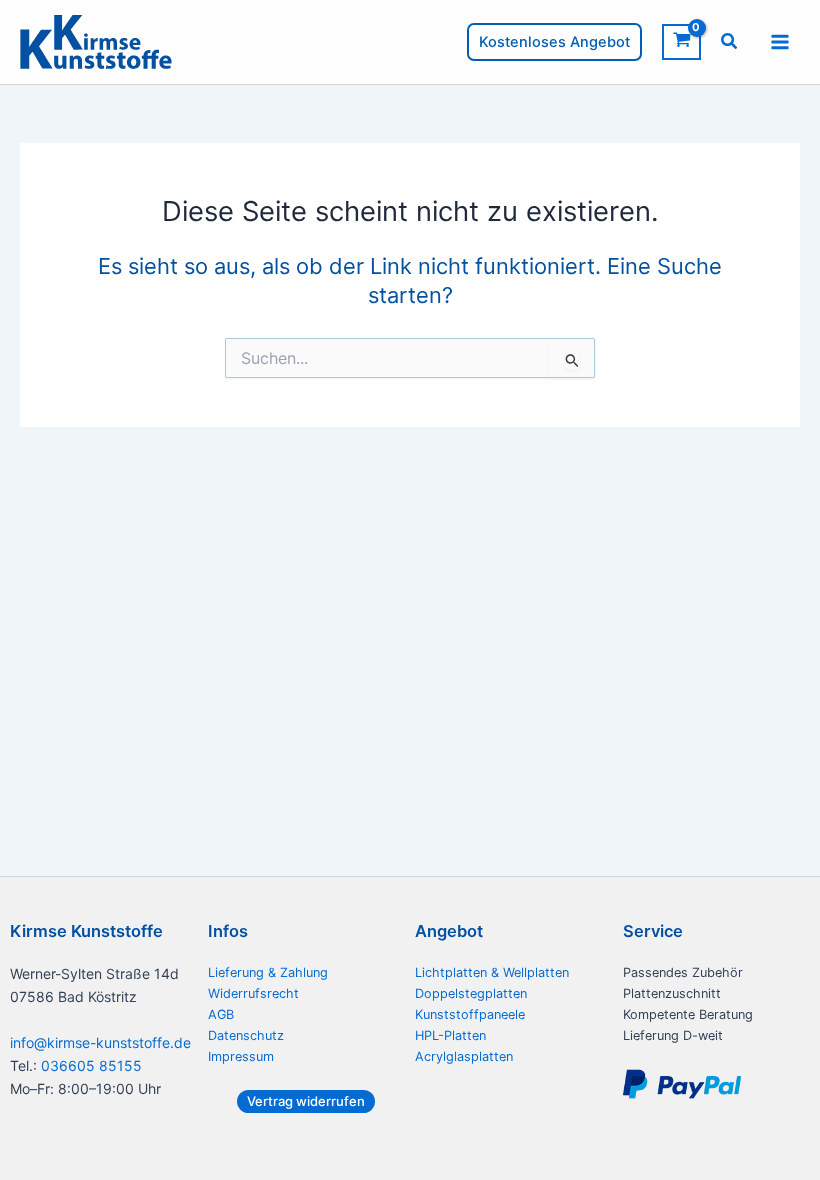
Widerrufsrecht (253, 993)
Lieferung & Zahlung (268, 972)
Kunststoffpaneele (470, 1014)
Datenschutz (246, 1035)
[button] (554, 42)
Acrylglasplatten (464, 1056)
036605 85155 (91, 1065)
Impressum (241, 1056)
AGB (221, 1014)
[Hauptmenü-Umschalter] (780, 42)
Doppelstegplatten (471, 993)
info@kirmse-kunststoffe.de (100, 1042)
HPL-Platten (450, 1035)
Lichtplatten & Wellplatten (492, 972)
